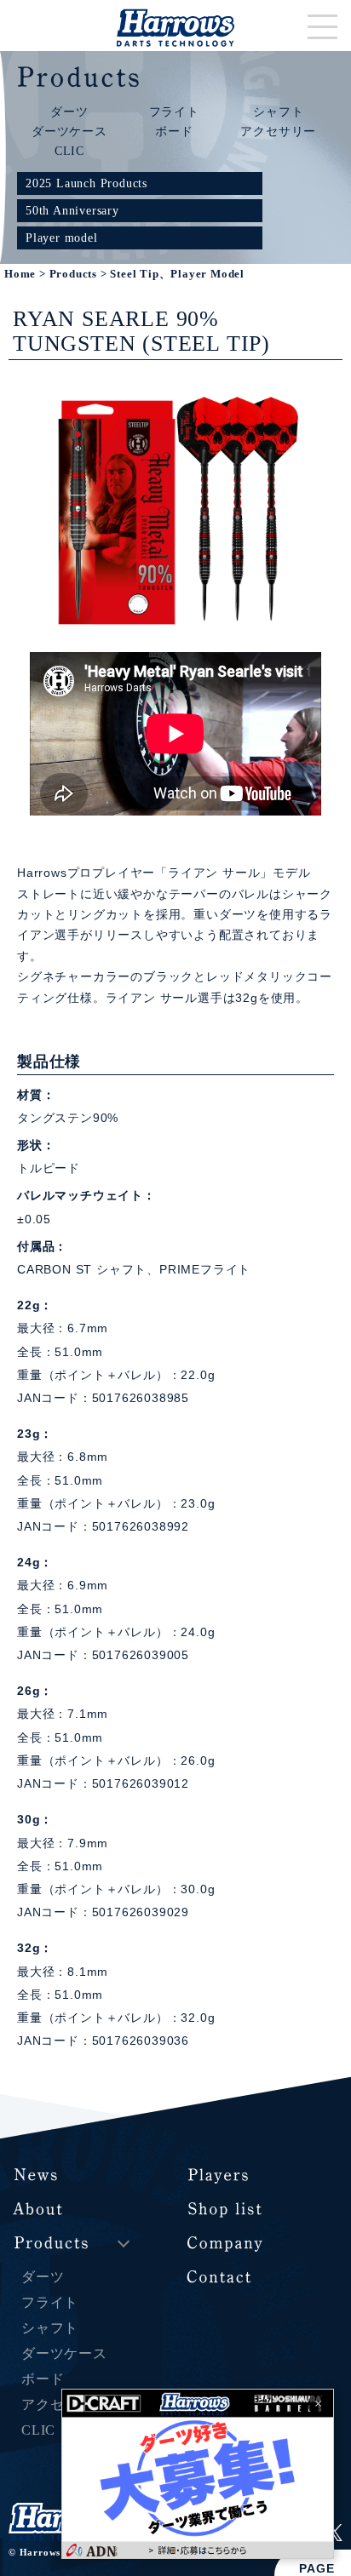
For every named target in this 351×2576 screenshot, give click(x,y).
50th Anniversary (72, 210)
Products (73, 274)
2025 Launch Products (86, 183)
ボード (174, 131)
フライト (174, 112)
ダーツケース (69, 131)
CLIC (69, 151)
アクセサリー (278, 131)
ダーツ (69, 112)
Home (20, 274)
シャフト (278, 112)
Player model (62, 238)
